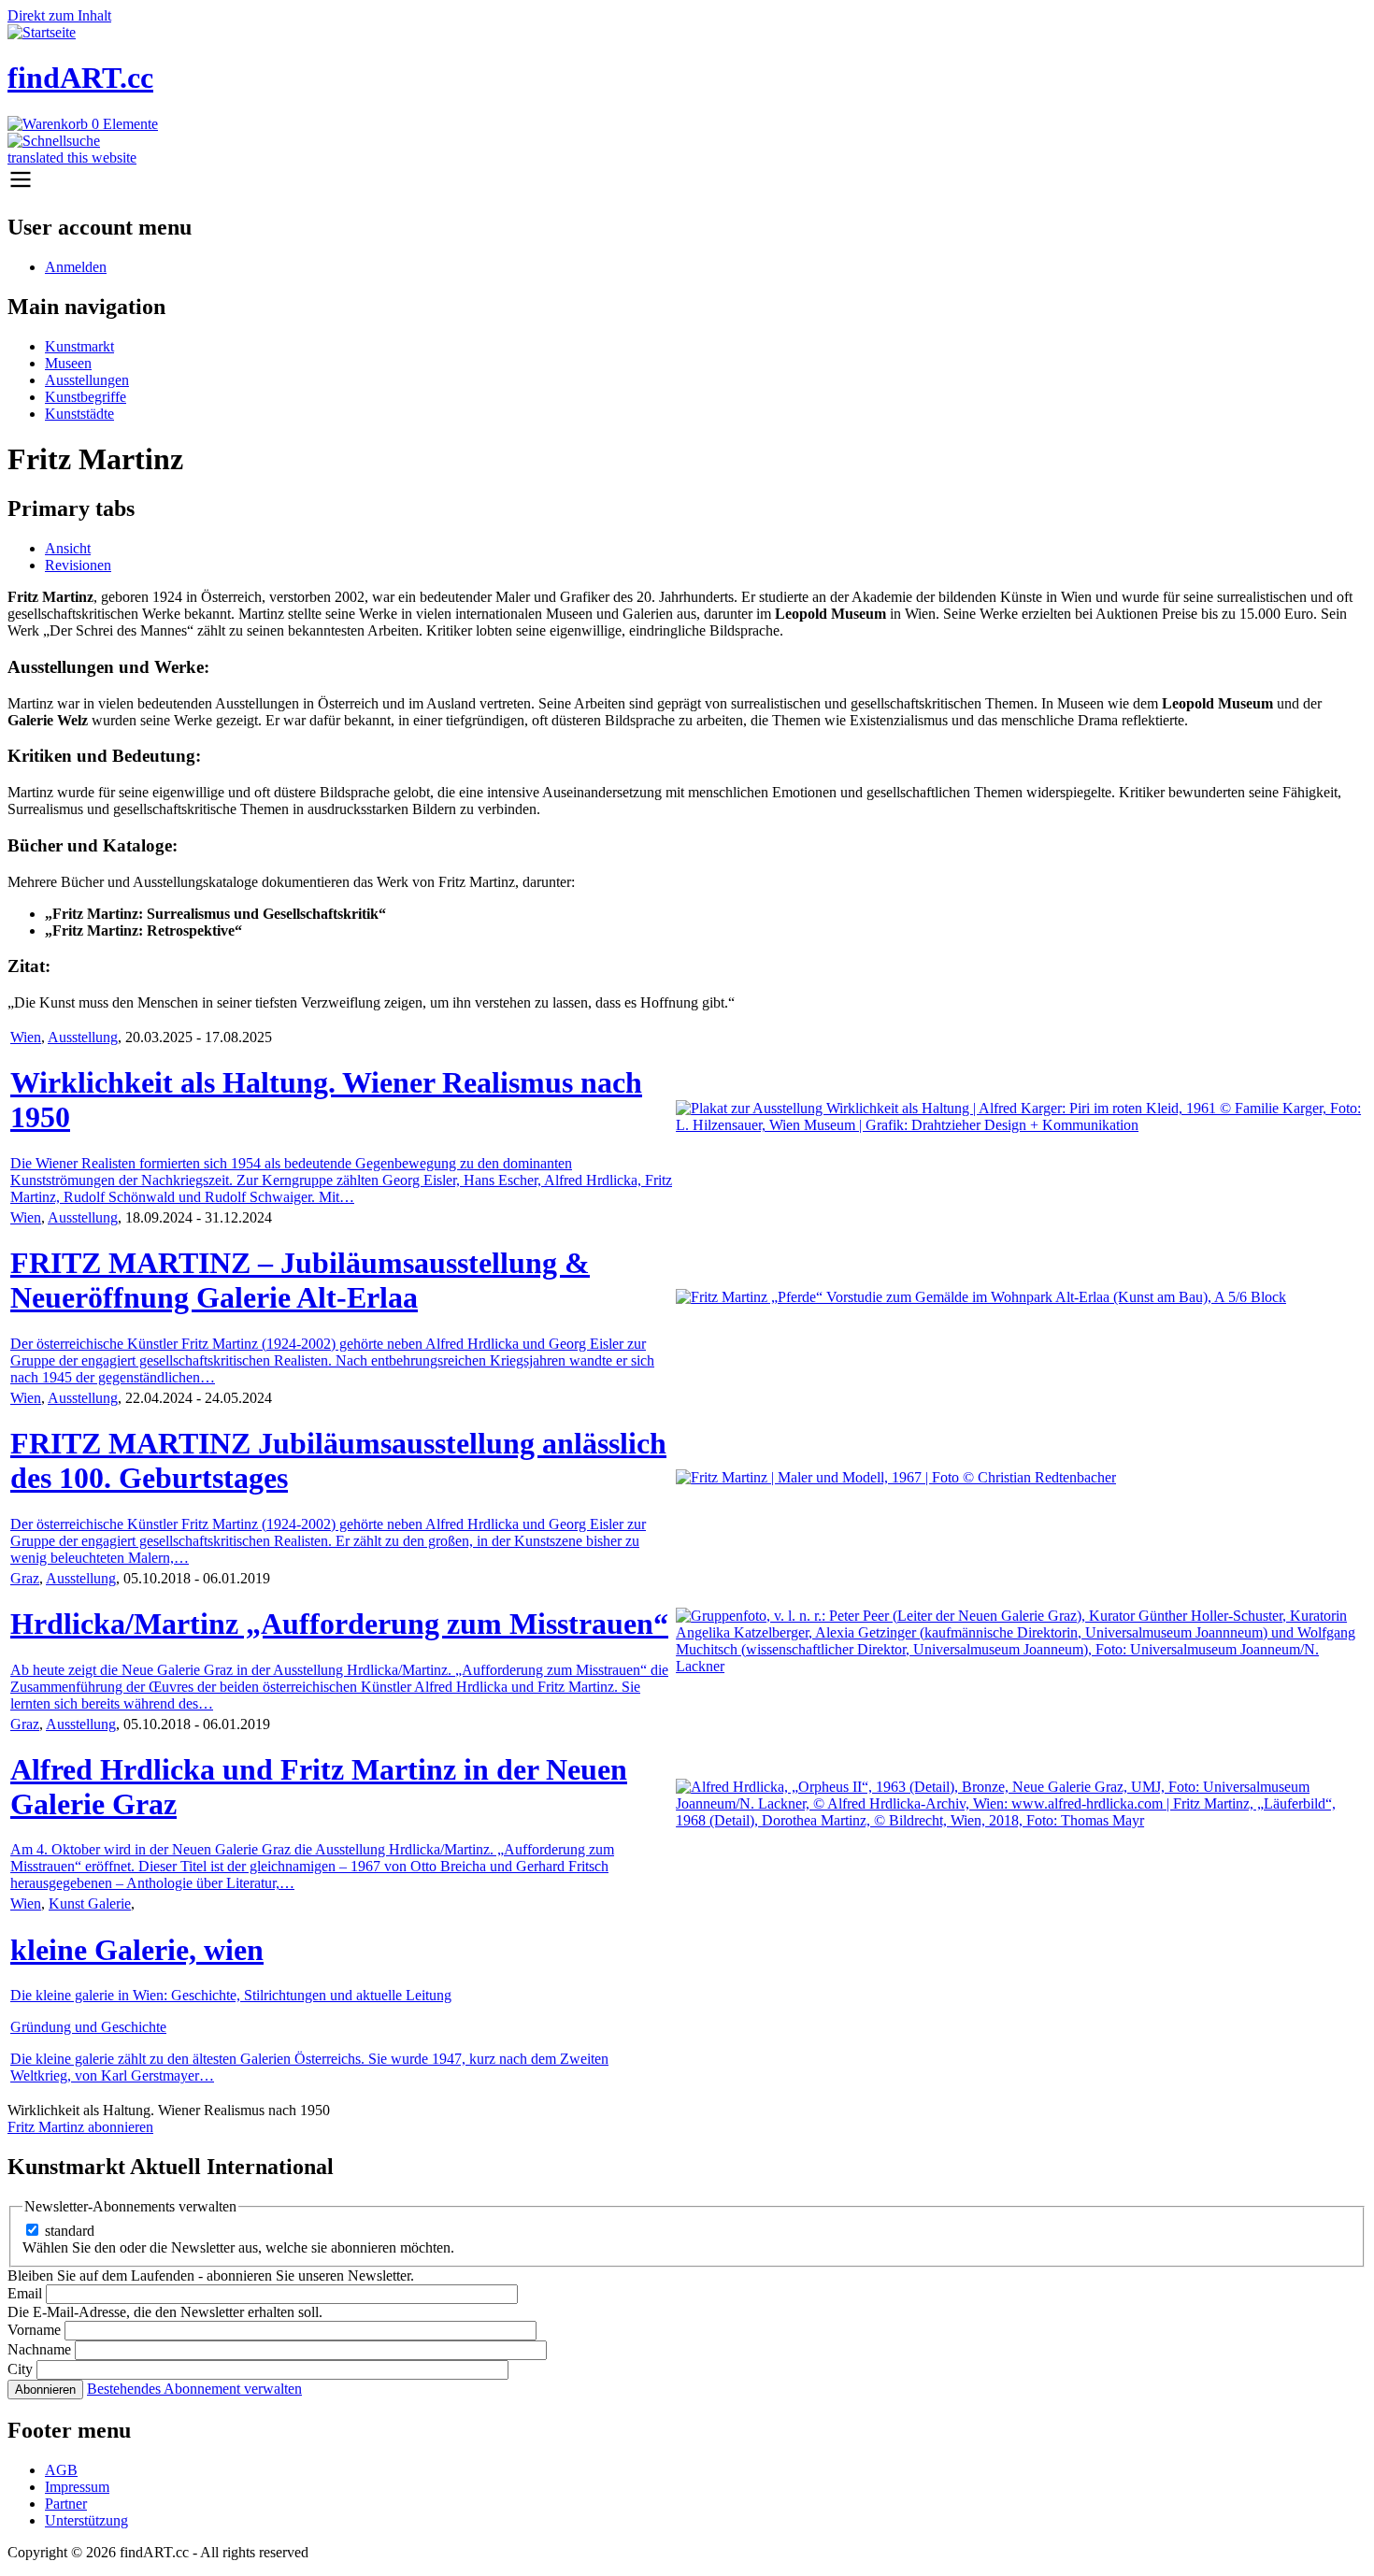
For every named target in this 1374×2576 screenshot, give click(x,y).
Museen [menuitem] (68, 363)
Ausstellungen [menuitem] (87, 380)
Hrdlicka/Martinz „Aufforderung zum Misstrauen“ (339, 1624)
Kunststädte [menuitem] (79, 414)
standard (70, 2231)
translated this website (72, 157)
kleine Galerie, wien (137, 1950)
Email (25, 2293)
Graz (25, 1578)
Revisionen (78, 565)
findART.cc (80, 78)
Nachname (39, 2349)
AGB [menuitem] (61, 2470)
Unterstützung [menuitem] (86, 2520)
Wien (26, 1037)
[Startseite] (42, 32)
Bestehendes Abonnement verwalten (194, 2389)
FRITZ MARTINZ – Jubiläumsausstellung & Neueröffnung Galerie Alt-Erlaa (300, 1280)
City (20, 2369)
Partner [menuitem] (66, 2504)
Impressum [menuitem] (77, 2487)
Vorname (34, 2330)
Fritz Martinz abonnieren (80, 2127)
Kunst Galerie (90, 1903)
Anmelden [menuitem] (76, 267)
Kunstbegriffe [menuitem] (86, 397)
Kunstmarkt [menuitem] (79, 346)
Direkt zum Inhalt (59, 15)
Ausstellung (83, 1037)
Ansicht (68, 548)
